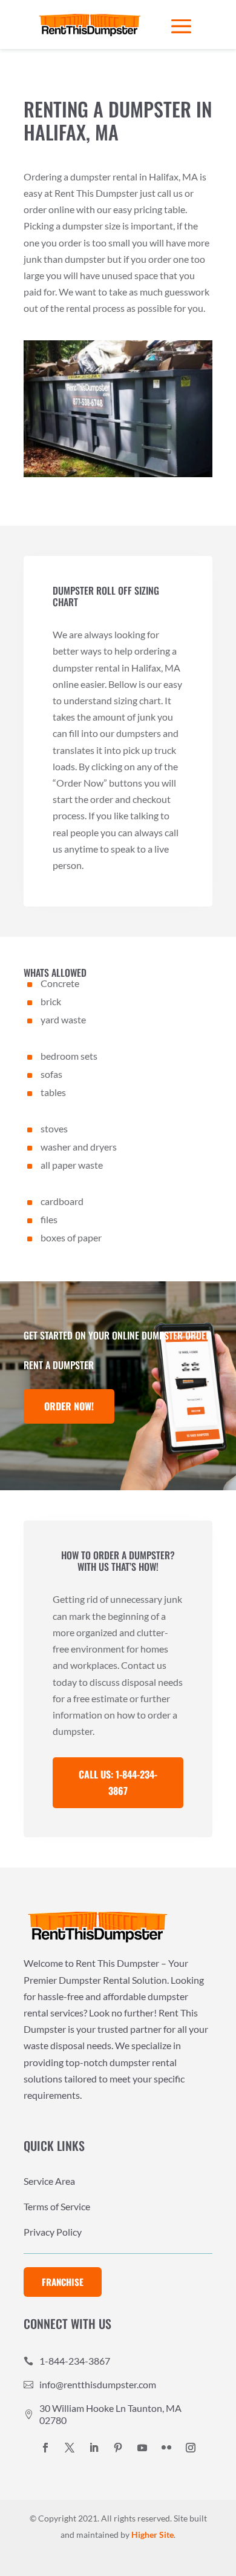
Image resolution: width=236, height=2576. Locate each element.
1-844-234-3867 (75, 2361)
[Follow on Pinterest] (118, 2448)
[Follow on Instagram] (191, 2448)
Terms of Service (57, 2207)
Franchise (63, 2282)
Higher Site (152, 2535)
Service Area (49, 2182)
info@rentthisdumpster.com (98, 2384)
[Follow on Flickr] (166, 2448)
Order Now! (69, 1406)
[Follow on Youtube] (142, 2448)
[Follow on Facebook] (45, 2448)
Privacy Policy (53, 2233)
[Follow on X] (70, 2448)
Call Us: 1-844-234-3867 (118, 1782)
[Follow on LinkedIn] (94, 2448)
